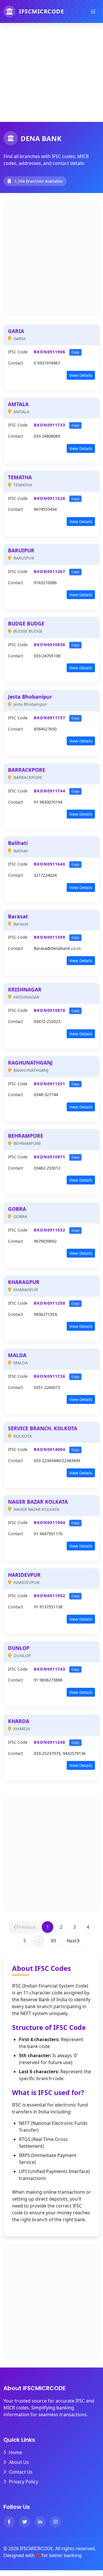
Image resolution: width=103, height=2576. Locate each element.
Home (15, 2452)
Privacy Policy (23, 2482)
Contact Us (21, 2472)
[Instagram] (56, 2522)
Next (72, 1941)
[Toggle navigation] (93, 12)
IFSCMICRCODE (41, 11)
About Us (19, 2462)
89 (54, 1941)
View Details (81, 375)
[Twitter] (25, 2522)
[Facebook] (9, 2522)
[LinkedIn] (40, 2522)
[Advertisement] (51, 70)
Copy (75, 352)
